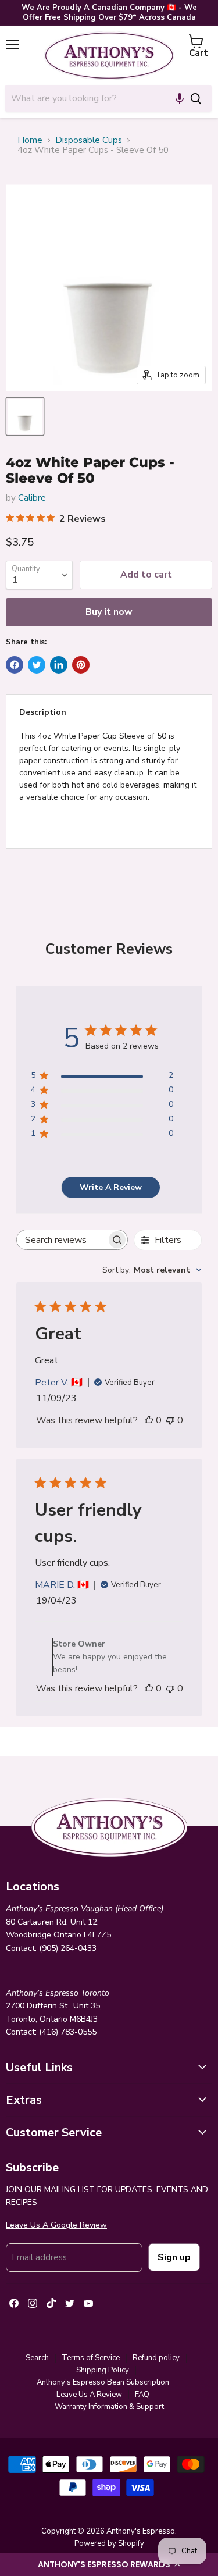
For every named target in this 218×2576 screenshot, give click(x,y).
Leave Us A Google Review (56, 2225)
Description (43, 712)
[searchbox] (62, 1240)
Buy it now (109, 612)
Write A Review (111, 1187)
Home (30, 140)
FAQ (142, 2395)
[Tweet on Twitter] (37, 665)
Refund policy (156, 2358)
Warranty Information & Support (109, 2407)
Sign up (174, 2257)
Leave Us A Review (89, 2395)
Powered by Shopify (109, 2543)
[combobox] (93, 98)
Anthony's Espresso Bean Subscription (103, 2382)
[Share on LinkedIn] (59, 665)
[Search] (196, 98)
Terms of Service (91, 2358)
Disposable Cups (89, 140)
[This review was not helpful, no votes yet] (170, 1420)
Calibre (32, 498)
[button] (109, 2564)
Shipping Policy (103, 2370)
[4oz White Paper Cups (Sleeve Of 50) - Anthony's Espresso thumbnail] (25, 416)
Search (37, 2358)
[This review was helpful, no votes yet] (149, 1420)
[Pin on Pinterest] (81, 665)
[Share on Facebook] (15, 665)
